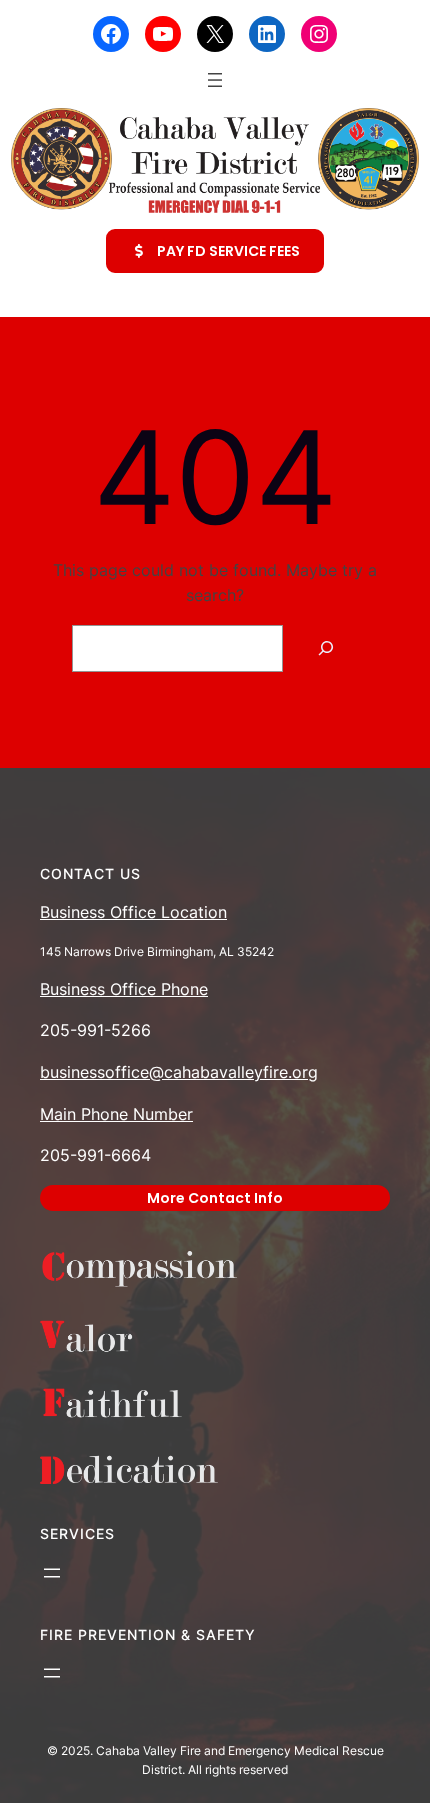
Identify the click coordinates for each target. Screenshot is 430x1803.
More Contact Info (215, 1198)
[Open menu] (215, 80)
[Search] (325, 648)
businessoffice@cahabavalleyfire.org (179, 1072)
